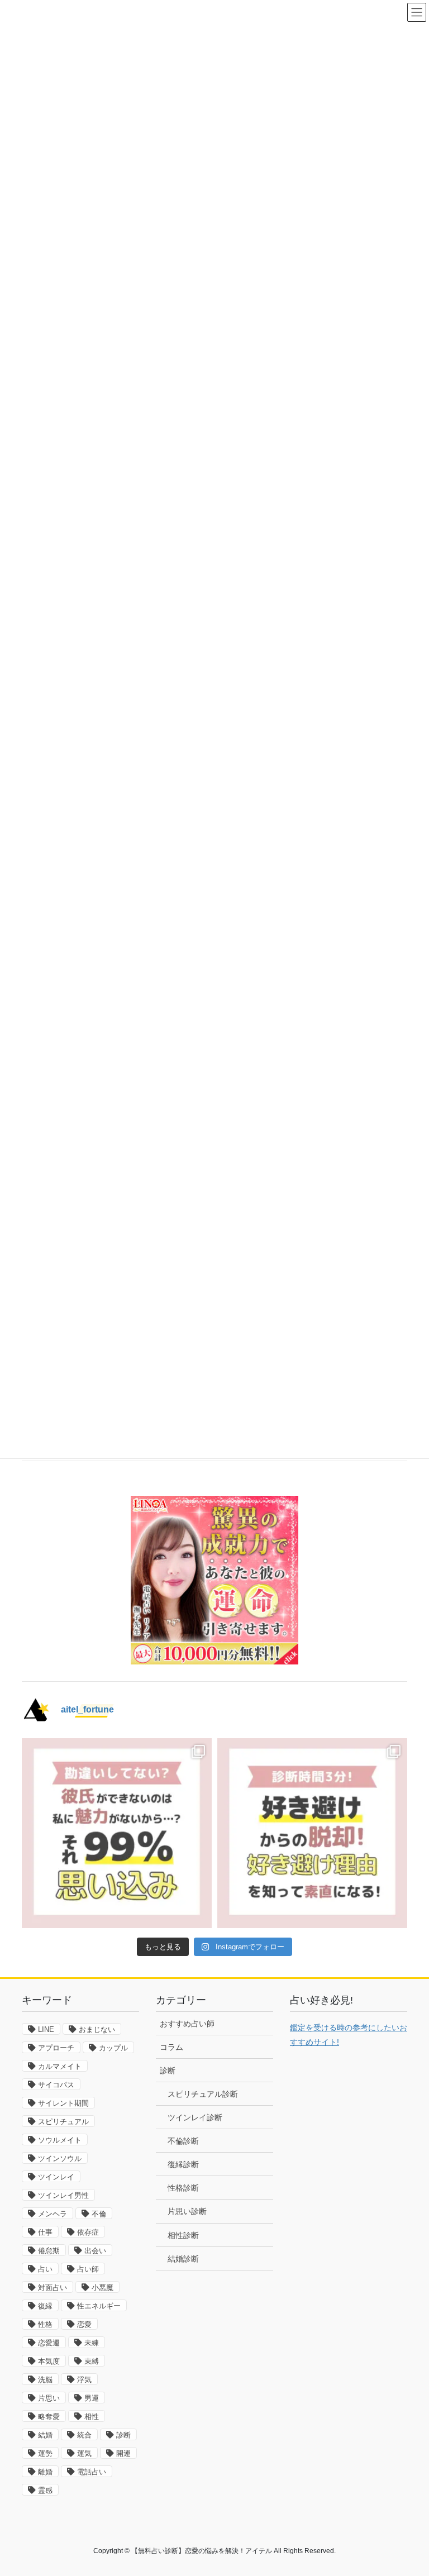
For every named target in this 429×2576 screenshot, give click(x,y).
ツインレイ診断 (195, 2117)
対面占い (53, 2288)
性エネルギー (99, 2306)
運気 (84, 2453)
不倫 (99, 2214)
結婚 (45, 2435)
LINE (46, 2029)
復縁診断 (183, 2164)
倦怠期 (49, 2251)
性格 (45, 2324)
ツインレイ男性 (63, 2195)
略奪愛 (49, 2417)
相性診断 (183, 2235)
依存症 (88, 2232)
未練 (92, 2343)
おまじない (97, 2029)
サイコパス (56, 2085)
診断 (123, 2435)
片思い (49, 2398)
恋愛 (84, 2324)
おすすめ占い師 (187, 2024)
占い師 (88, 2269)
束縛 (92, 2361)
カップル (113, 2048)
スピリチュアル (63, 2122)
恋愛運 (49, 2343)
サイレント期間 (63, 2103)
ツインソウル (60, 2158)
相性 (92, 2417)
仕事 (45, 2232)
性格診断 (183, 2188)
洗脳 (45, 2380)
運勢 (45, 2453)
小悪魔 (103, 2288)
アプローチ (56, 2048)
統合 (84, 2435)
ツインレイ (56, 2177)
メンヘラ (53, 2214)
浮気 (84, 2380)
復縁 (45, 2306)
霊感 (45, 2490)
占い (45, 2269)
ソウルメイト (60, 2140)
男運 (92, 2398)
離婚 (45, 2472)
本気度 (49, 2361)
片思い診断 (187, 2211)
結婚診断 (183, 2259)
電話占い (92, 2472)
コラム (171, 2047)
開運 (123, 2453)
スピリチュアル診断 (203, 2094)
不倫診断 (183, 2141)
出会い (95, 2251)
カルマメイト (60, 2066)
